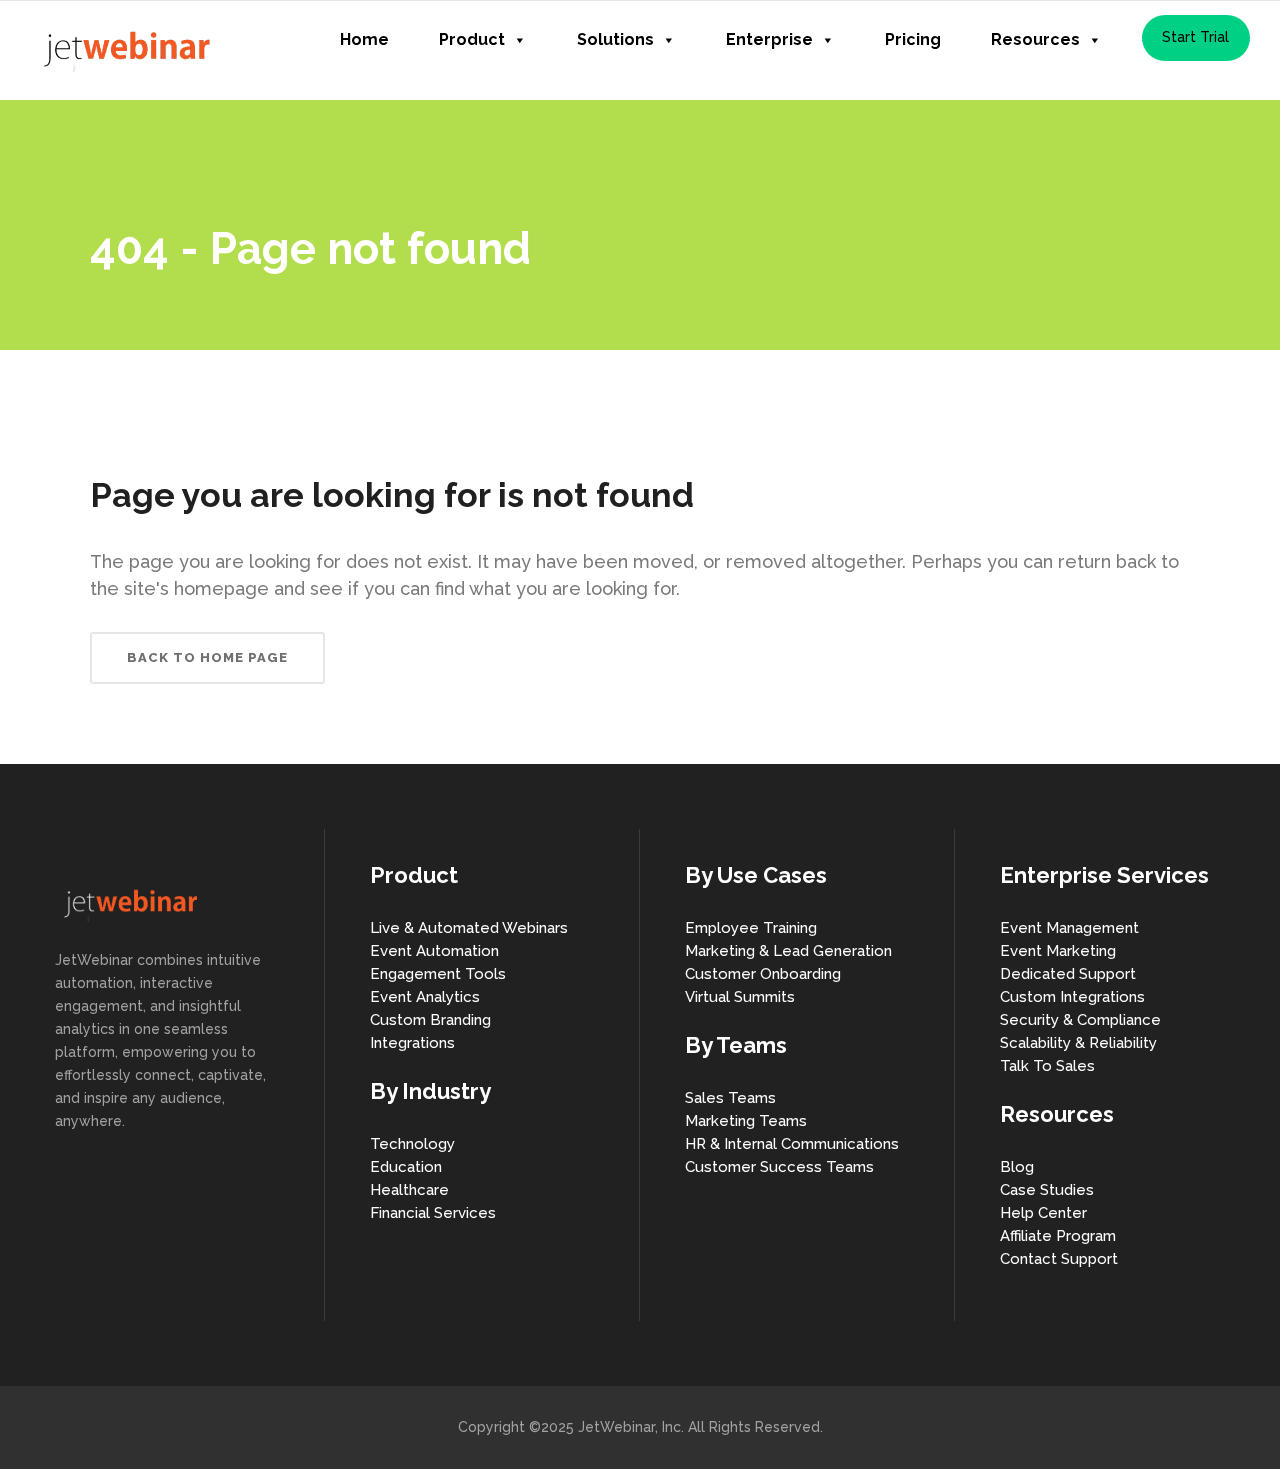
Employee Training (751, 928)
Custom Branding (430, 1020)
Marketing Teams (746, 1121)
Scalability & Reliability (1078, 1043)
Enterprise (769, 39)
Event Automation (434, 951)
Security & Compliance (1080, 1020)
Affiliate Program (1058, 1236)
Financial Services (433, 1213)
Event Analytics (425, 997)
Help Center (1043, 1213)
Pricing (913, 39)
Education (406, 1167)
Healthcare (409, 1190)
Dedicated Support (1068, 974)
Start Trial (1195, 37)
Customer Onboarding (763, 974)
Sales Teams (730, 1098)
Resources (1035, 39)
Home (364, 39)
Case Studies (1047, 1190)
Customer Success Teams (779, 1167)
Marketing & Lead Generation (788, 951)
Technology (412, 1144)
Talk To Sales (1047, 1066)
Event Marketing (1058, 951)
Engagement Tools (438, 974)
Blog (1017, 1167)
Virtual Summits (740, 997)
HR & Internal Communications (792, 1144)
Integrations (412, 1043)
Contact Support (1059, 1259)
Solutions (615, 39)
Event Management (1069, 928)
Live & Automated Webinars (469, 928)
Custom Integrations (1072, 997)
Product (472, 39)
